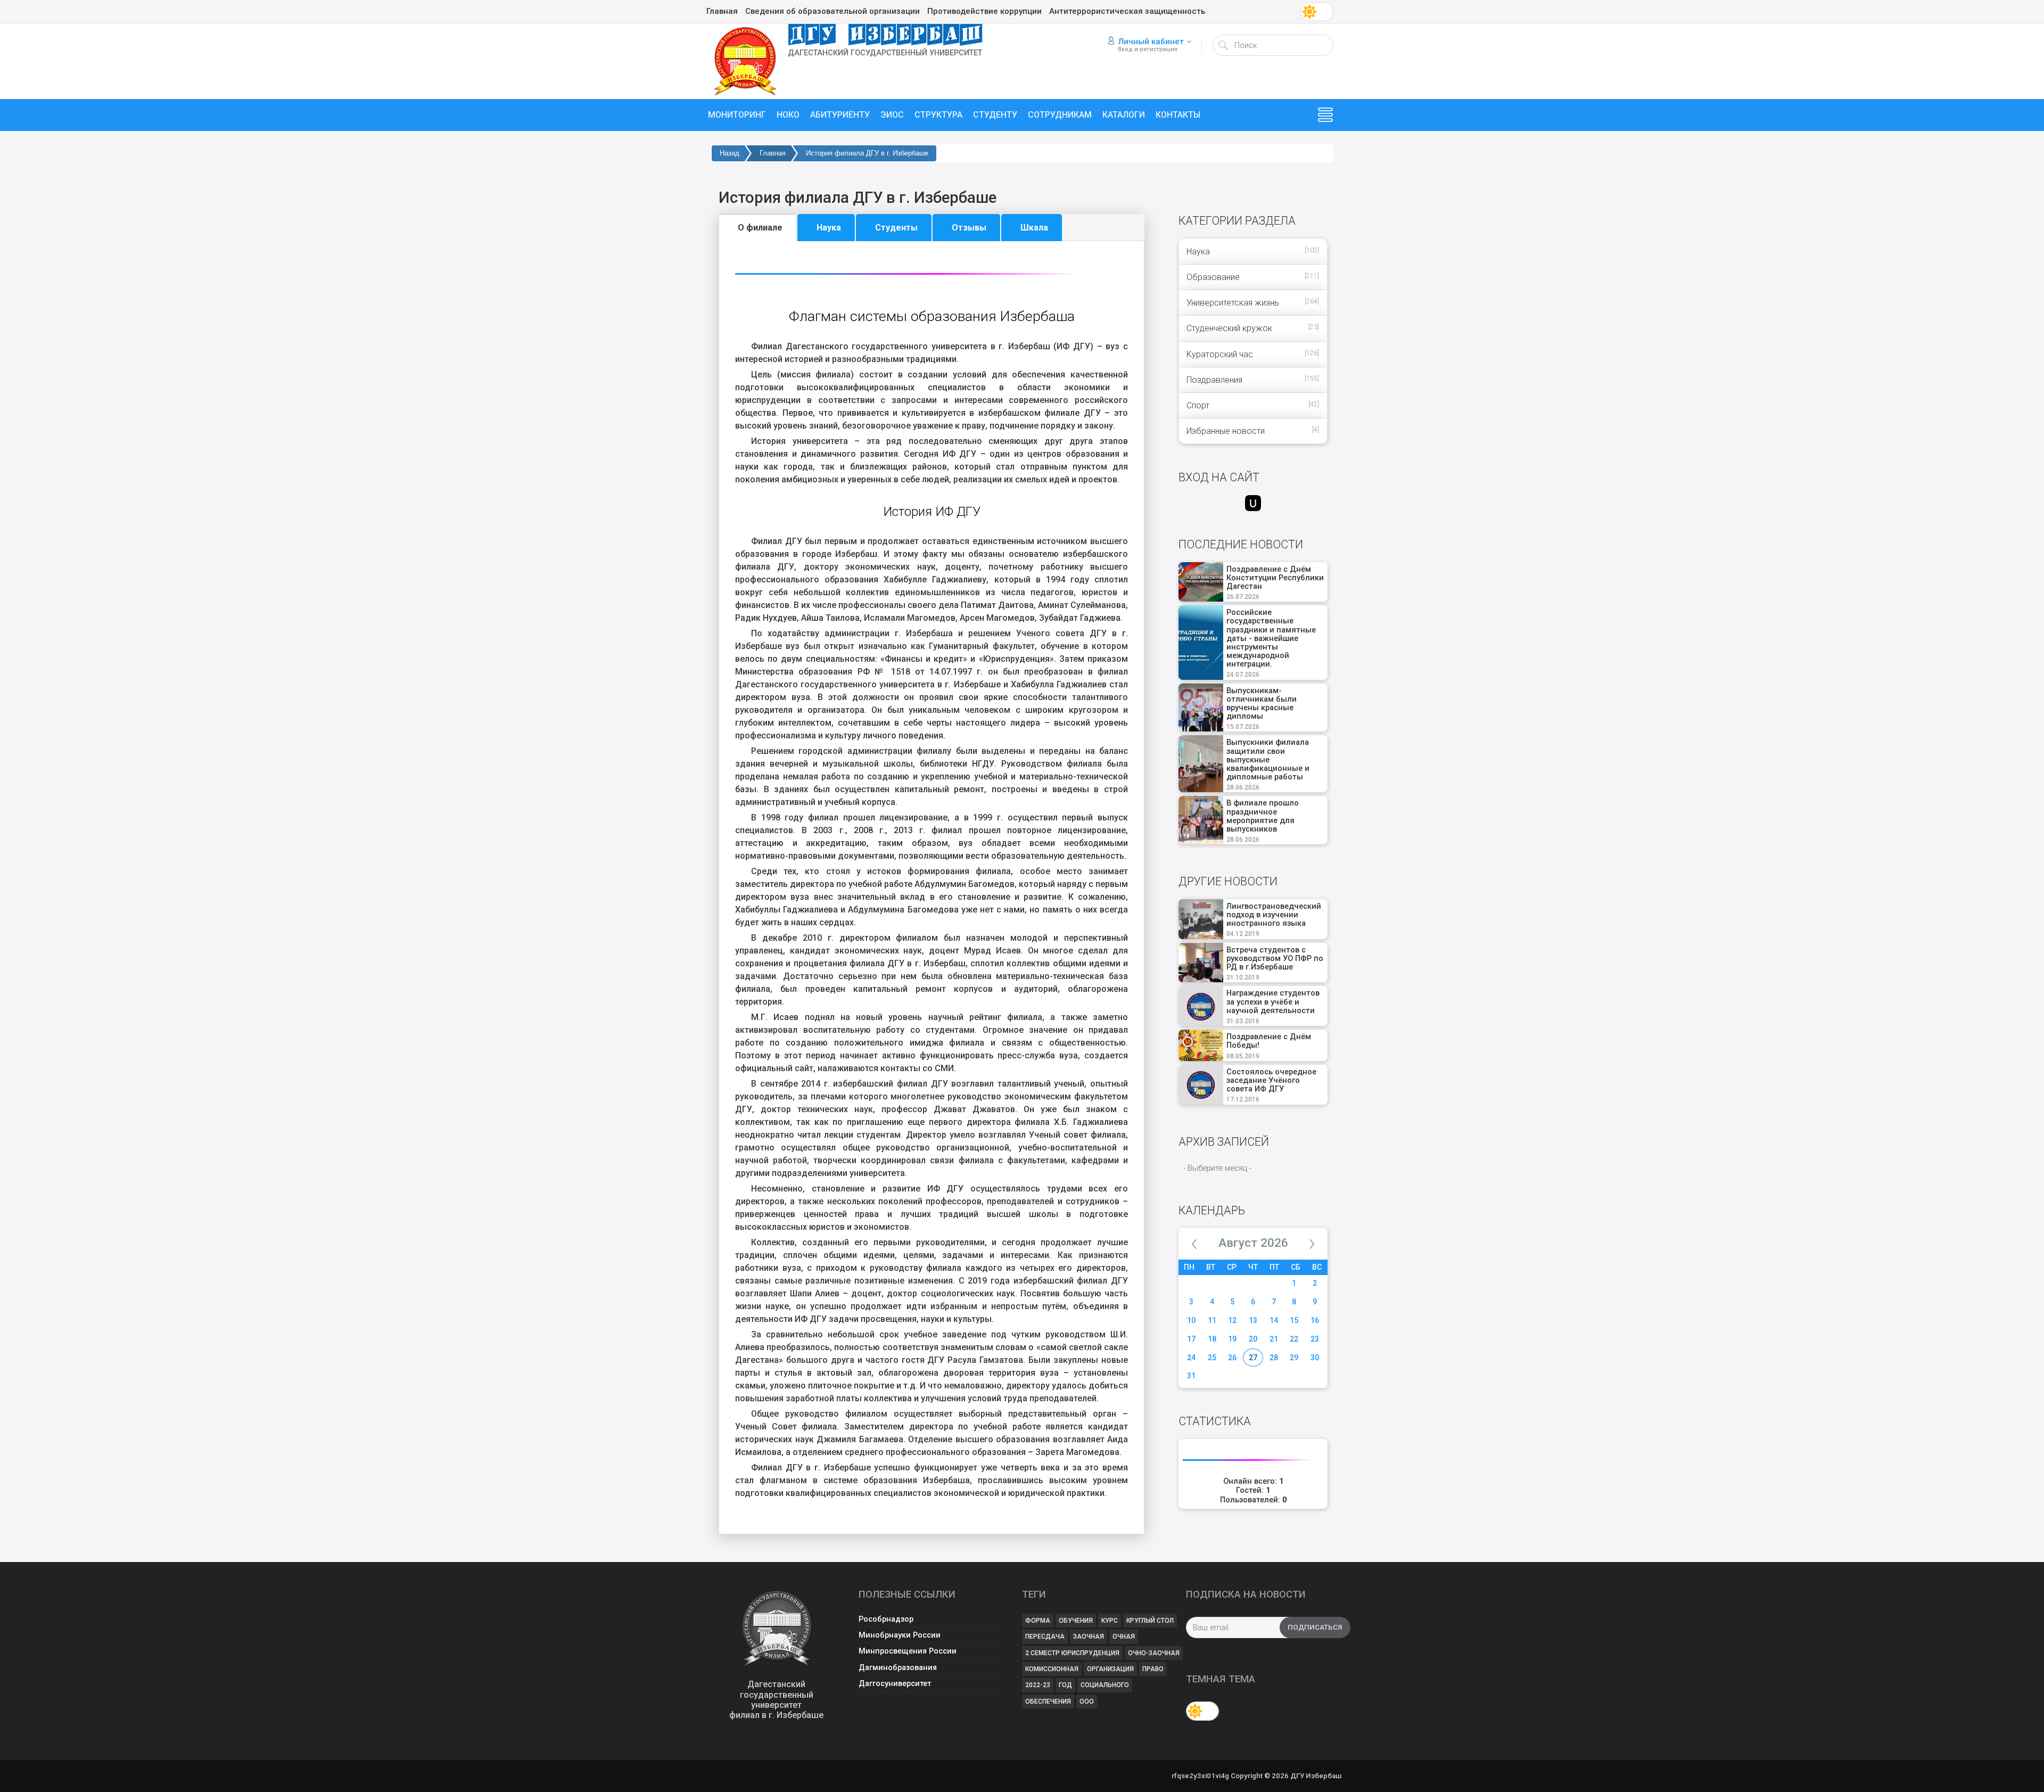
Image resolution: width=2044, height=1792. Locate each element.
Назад (730, 153)
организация (1110, 1669)
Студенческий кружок (1229, 328)
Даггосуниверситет (895, 1684)
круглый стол (1150, 1621)
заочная (1089, 1637)
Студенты (896, 228)
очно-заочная (1154, 1653)
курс (1110, 1621)
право (1153, 1669)
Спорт (1198, 405)
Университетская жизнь (1233, 303)
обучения (1076, 1621)
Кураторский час (1220, 354)
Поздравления (1214, 380)
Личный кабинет (1151, 42)
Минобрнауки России (900, 1635)
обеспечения (1048, 1701)
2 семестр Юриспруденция (1072, 1653)
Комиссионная (1052, 1669)
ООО (1087, 1701)
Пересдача (1045, 1637)
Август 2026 (1253, 1243)
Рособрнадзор (886, 1619)
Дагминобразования (898, 1668)
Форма (1038, 1621)
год (1065, 1685)
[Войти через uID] (1253, 503)
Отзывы (969, 228)
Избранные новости (1226, 431)
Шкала (1034, 228)
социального (1105, 1685)
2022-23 (1038, 1685)
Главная (773, 153)
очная (1124, 1637)
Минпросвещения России (908, 1651)
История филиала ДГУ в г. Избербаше (867, 153)
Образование (1213, 277)
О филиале (760, 228)
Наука (829, 228)
